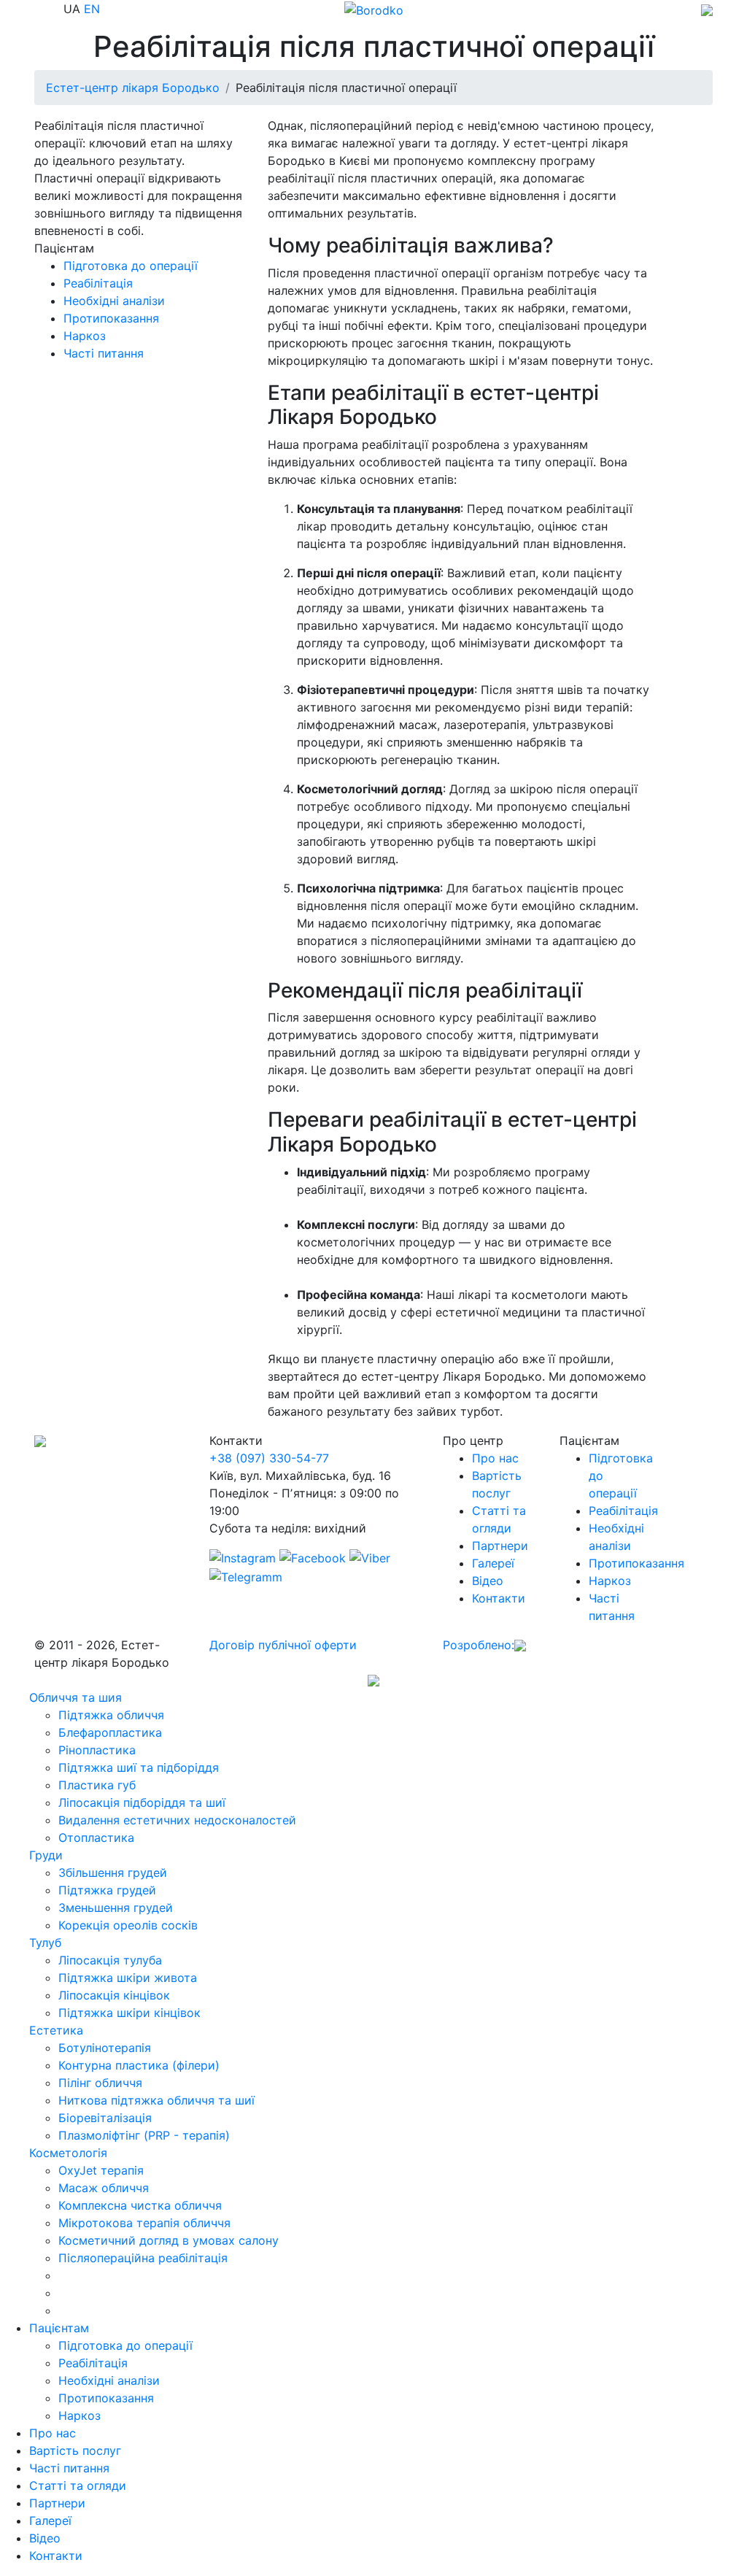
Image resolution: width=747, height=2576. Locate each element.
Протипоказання (111, 318)
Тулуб (45, 1943)
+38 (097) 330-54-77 (269, 1458)
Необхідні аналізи (114, 301)
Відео (488, 1581)
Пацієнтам (59, 2328)
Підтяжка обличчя (111, 1715)
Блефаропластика (110, 1732)
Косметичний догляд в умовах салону (169, 2240)
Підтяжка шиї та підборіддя (139, 1767)
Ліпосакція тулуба (110, 1960)
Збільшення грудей (113, 1873)
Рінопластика (97, 1750)
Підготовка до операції (131, 266)
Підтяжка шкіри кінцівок (129, 2013)
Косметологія (68, 2153)
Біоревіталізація (105, 2118)
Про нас (495, 1458)
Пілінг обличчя (100, 2083)
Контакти (499, 1598)
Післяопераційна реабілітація (143, 2258)
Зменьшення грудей (116, 1908)
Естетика (56, 2030)
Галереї (493, 1563)
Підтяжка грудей (107, 1890)
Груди (46, 1855)
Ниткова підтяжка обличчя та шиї (156, 2100)
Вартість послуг (75, 2450)
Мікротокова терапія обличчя (144, 2223)
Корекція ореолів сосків (128, 1925)
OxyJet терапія (101, 2170)
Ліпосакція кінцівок (114, 1995)
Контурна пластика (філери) (139, 2065)
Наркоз (85, 336)
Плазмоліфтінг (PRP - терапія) (144, 2135)
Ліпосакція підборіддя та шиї (142, 1802)
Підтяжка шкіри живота (128, 1978)
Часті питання (104, 353)
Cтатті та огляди (78, 2486)
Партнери (500, 1546)
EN (92, 9)
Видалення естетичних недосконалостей (177, 1820)
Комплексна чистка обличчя (140, 2205)
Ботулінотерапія (105, 2048)
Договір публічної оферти (283, 1645)
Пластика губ (97, 1785)
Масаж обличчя (104, 2188)
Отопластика (96, 1837)
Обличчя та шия (76, 1697)
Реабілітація (98, 283)
